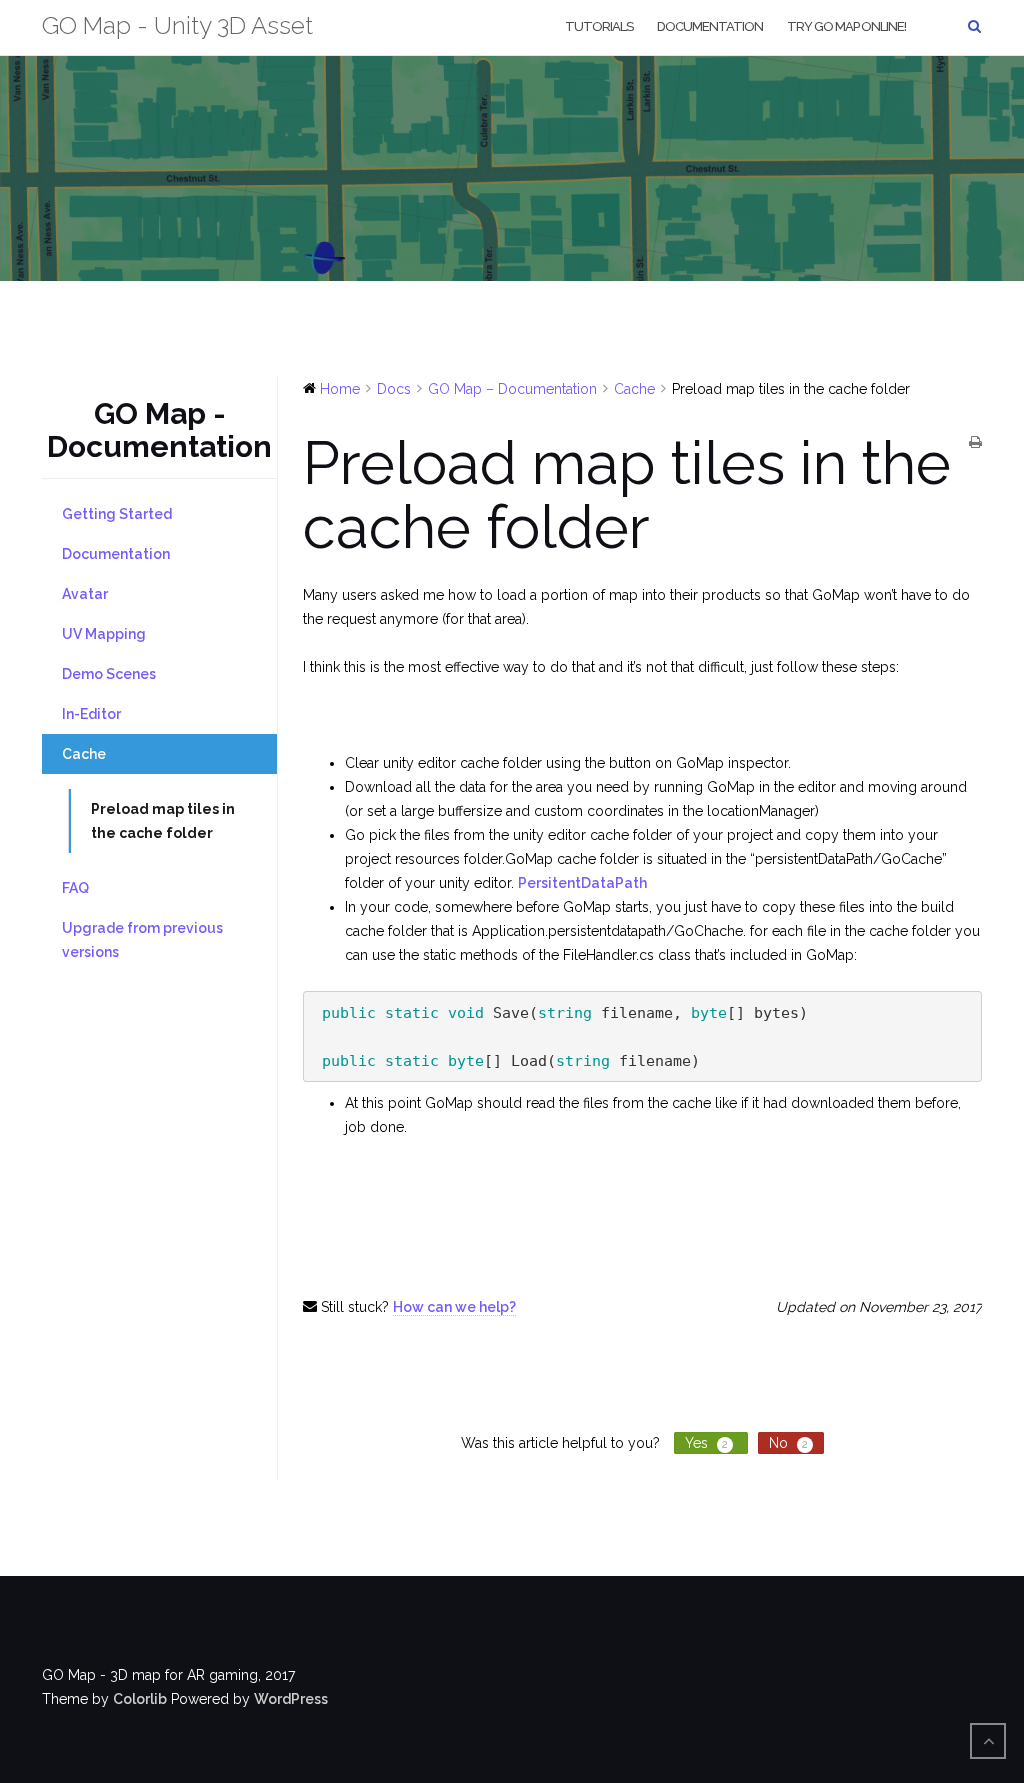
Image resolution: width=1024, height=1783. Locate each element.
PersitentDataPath (582, 883)
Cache (84, 754)
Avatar (85, 594)
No (788, 1443)
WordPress (291, 1699)
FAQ (75, 888)
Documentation (710, 26)
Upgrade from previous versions (142, 940)
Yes (706, 1443)
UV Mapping (104, 634)
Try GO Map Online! (846, 26)
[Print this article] (975, 443)
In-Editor (91, 714)
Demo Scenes (109, 674)
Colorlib (140, 1699)
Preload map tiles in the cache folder (163, 821)
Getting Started (117, 514)
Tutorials (599, 26)
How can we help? (454, 1307)
